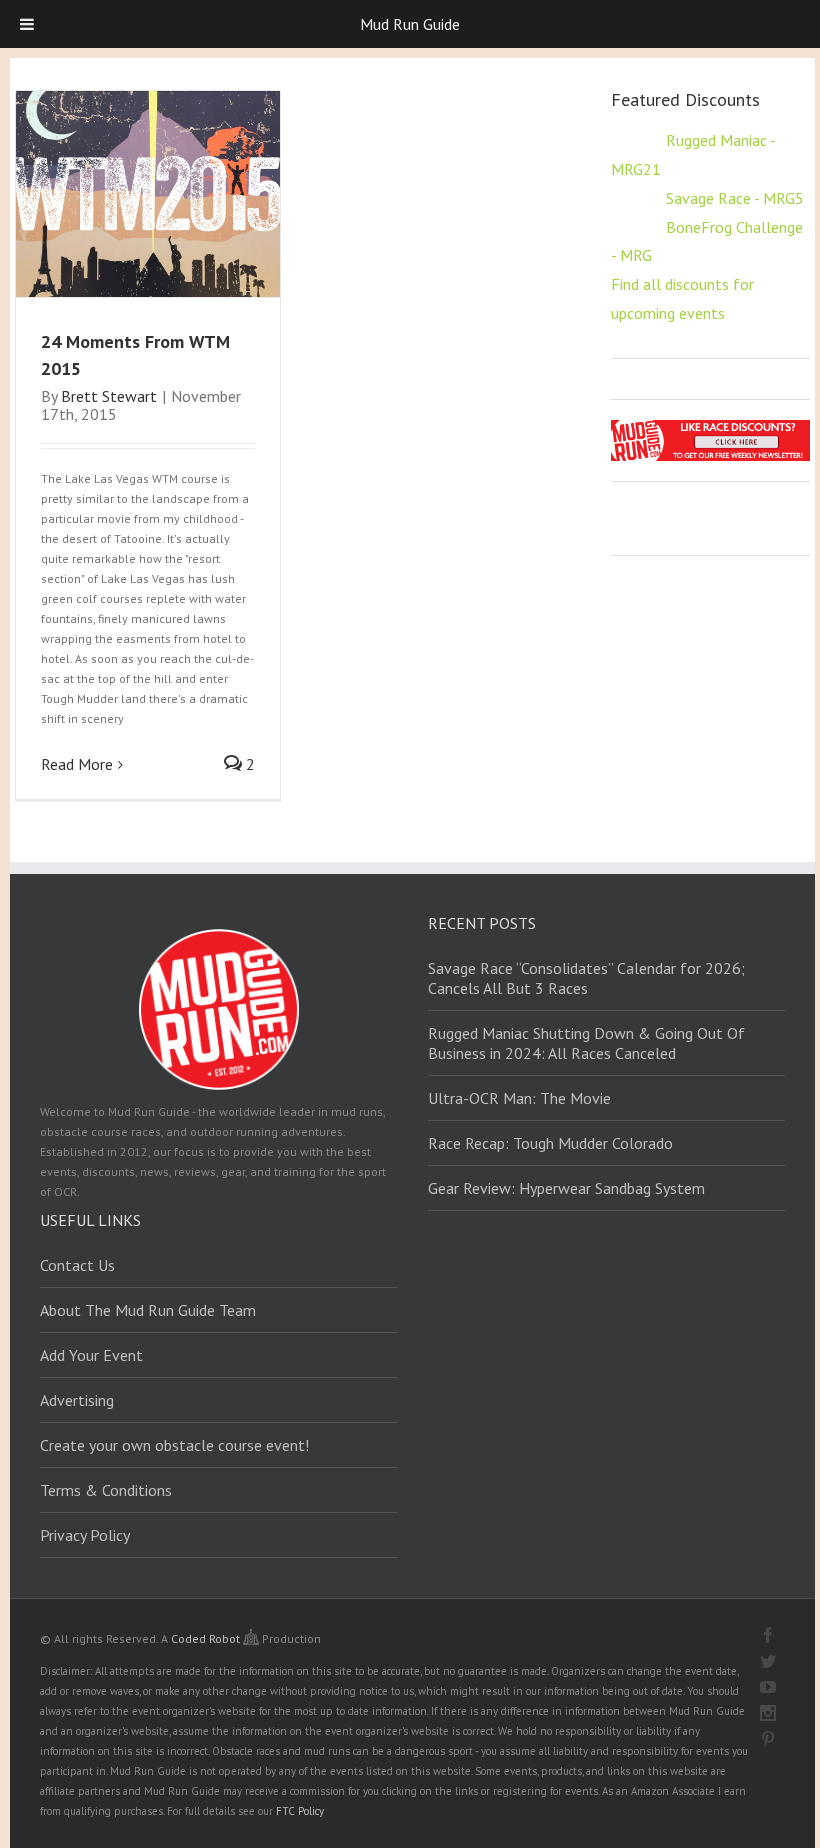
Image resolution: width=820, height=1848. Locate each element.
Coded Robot (207, 1638)
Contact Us (77, 1265)
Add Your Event (91, 1355)
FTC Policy (300, 1811)
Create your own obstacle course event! (174, 1445)
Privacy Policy (85, 1535)
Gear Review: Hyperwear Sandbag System (566, 1188)
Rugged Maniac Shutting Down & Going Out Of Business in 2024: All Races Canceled (586, 1043)
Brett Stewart (109, 396)
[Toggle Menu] (27, 24)
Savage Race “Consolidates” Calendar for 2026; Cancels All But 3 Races (586, 978)
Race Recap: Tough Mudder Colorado (550, 1143)
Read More (77, 764)
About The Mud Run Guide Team (148, 1310)
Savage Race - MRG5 (735, 198)
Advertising (77, 1400)
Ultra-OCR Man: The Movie (519, 1098)
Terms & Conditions (106, 1490)
